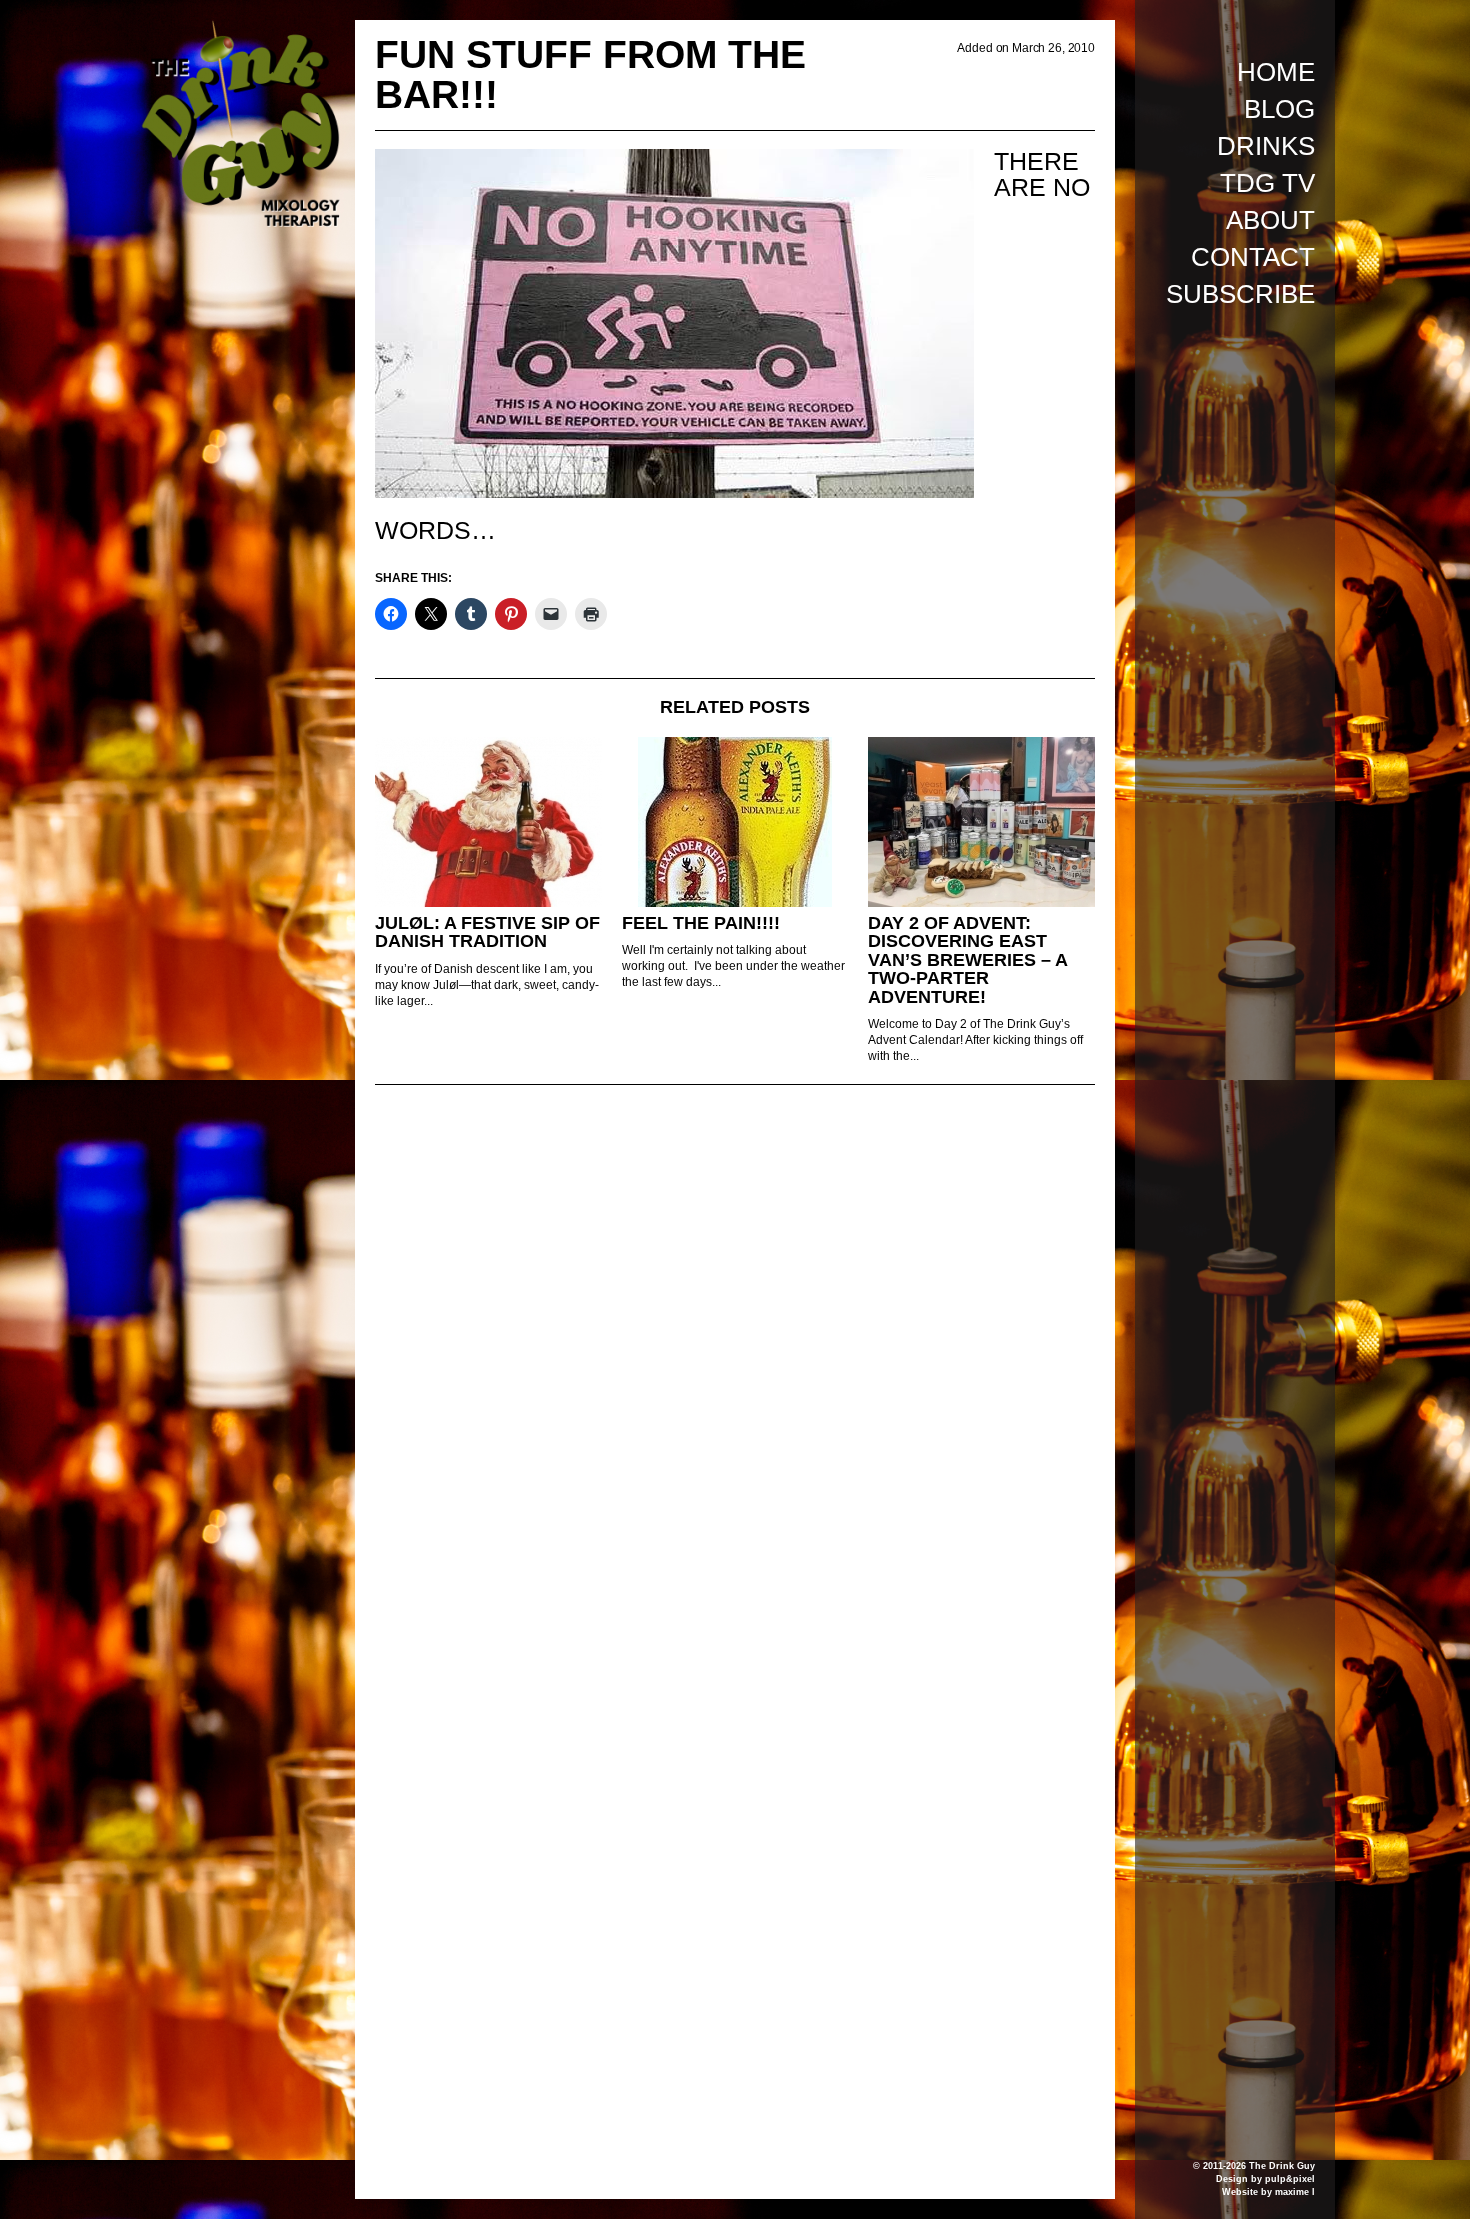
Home (1276, 72)
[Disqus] (735, 1373)
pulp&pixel (1290, 2179)
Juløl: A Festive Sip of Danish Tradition (487, 932)
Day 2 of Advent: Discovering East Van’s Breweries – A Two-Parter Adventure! (967, 960)
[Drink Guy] (240, 29)
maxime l (1295, 2192)
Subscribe (1240, 294)
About (1270, 220)
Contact (1253, 257)
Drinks (1266, 146)
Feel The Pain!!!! (701, 923)
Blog (1279, 109)
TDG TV (1267, 183)
